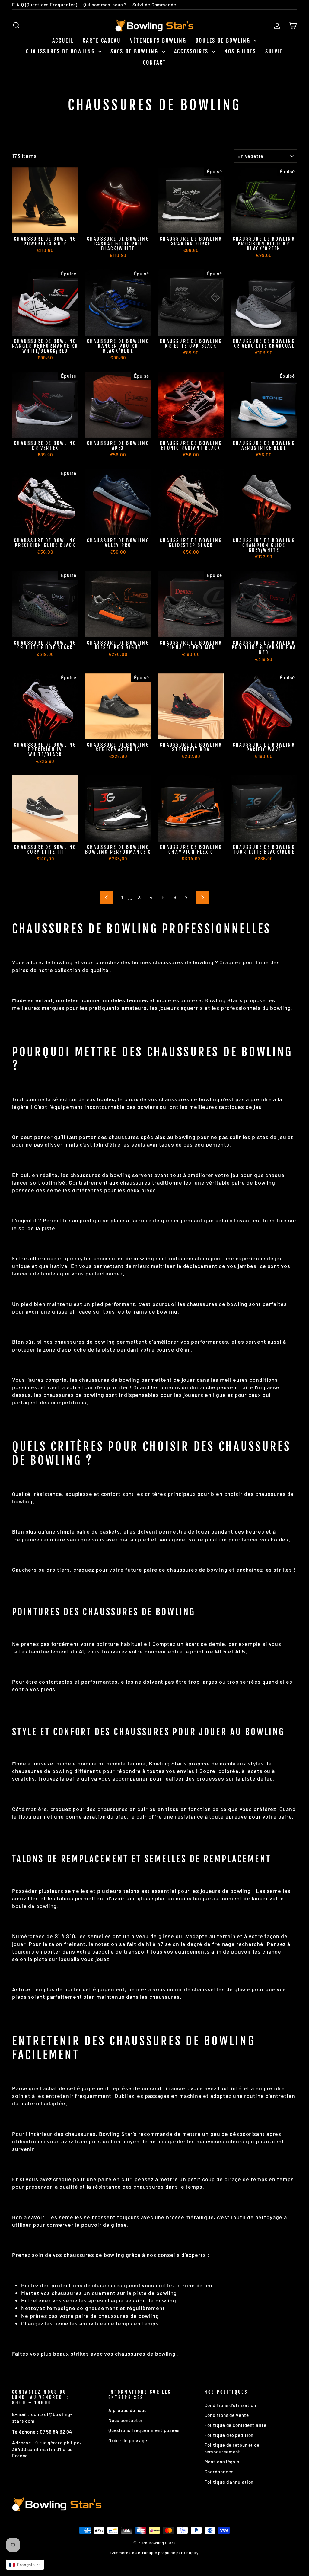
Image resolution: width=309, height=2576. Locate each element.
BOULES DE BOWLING (224, 40)
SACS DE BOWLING (135, 51)
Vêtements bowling (158, 40)
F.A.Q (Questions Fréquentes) (45, 5)
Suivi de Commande (154, 5)
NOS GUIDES (240, 51)
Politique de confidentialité (236, 2425)
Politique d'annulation (229, 2482)
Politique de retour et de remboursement (232, 2448)
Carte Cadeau (102, 40)
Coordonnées (219, 2472)
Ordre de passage (128, 2440)
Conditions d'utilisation (231, 2405)
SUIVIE (274, 51)
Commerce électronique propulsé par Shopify (155, 2553)
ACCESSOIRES (192, 51)
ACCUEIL (63, 40)
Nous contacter (126, 2420)
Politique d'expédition (229, 2435)
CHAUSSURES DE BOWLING (61, 51)
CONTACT (155, 62)
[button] (25, 2565)
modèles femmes (126, 1000)
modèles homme (78, 1000)
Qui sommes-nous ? (105, 5)
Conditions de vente (227, 2415)
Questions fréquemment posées (144, 2430)
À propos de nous (127, 2410)
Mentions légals (222, 2462)
